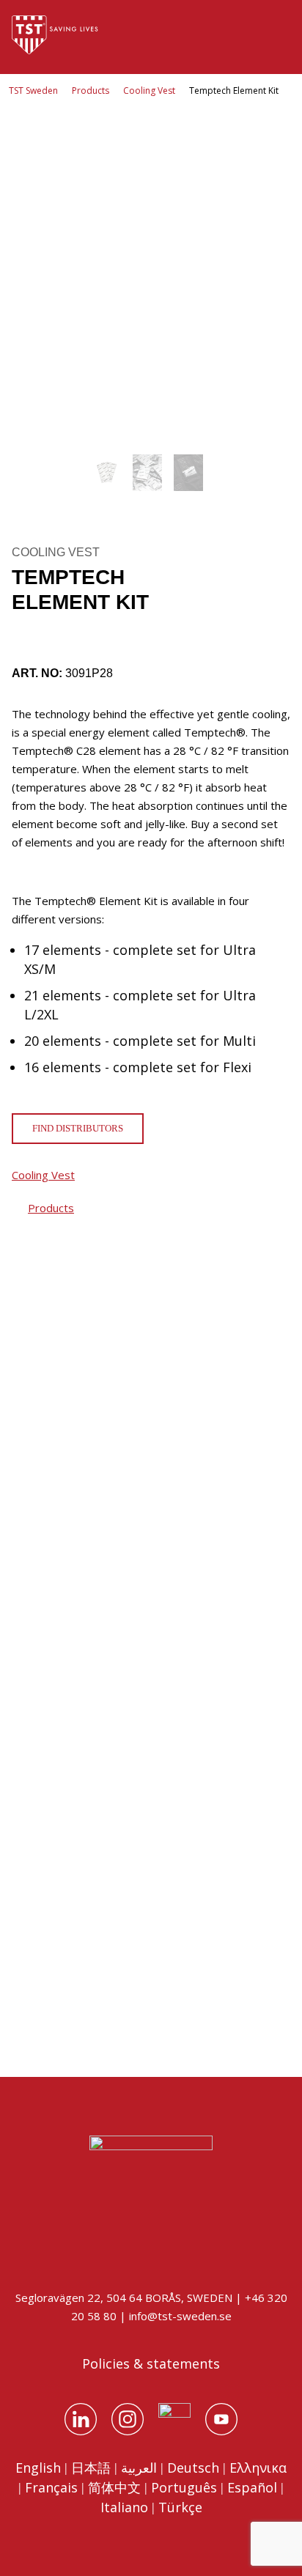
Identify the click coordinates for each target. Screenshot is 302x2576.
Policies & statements (151, 2363)
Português (184, 2487)
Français (51, 2487)
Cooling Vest (149, 91)
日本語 (91, 2468)
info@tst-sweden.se (180, 2316)
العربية (139, 2468)
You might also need (81, 1358)
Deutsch (193, 2468)
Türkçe (180, 2507)
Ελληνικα (258, 2468)
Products (91, 91)
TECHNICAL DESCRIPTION (89, 1976)
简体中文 (114, 2487)
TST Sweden (33, 91)
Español (252, 2487)
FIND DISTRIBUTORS (78, 1128)
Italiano (124, 2507)
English (38, 2468)
